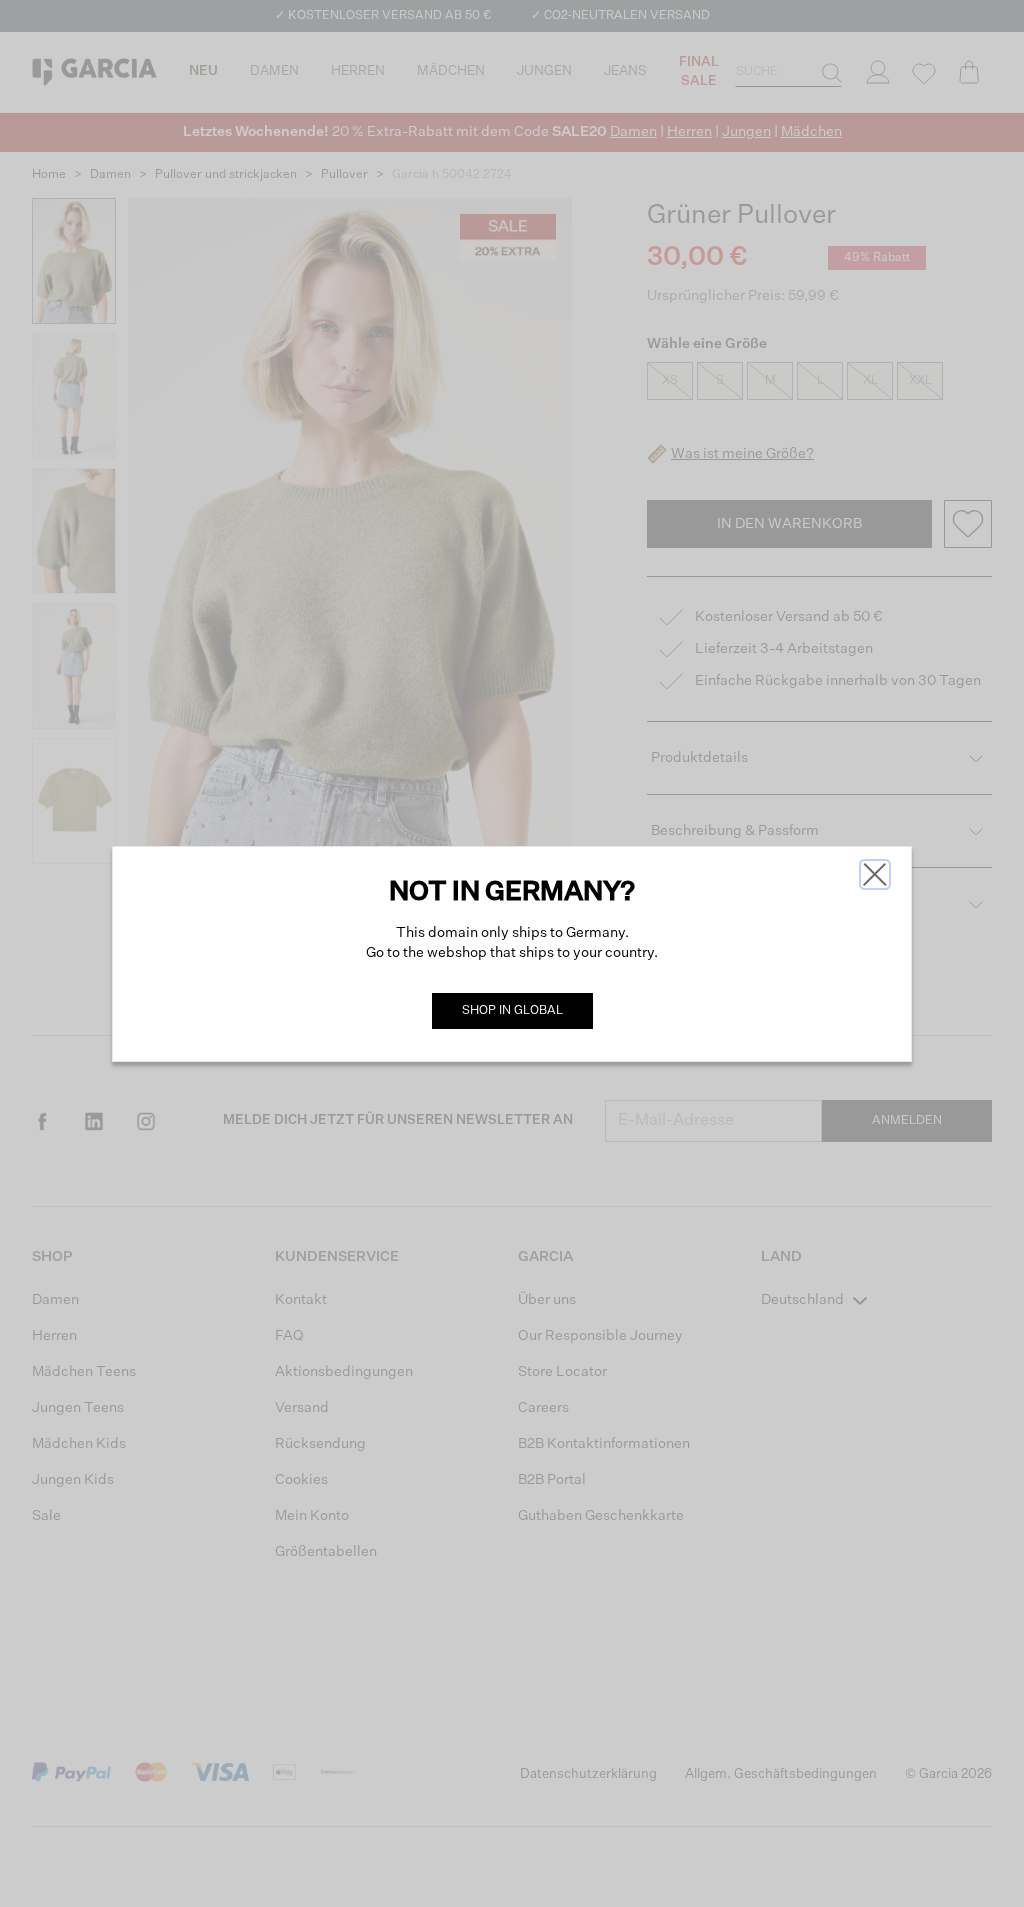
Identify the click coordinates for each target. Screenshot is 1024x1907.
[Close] (875, 874)
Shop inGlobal (512, 1011)
